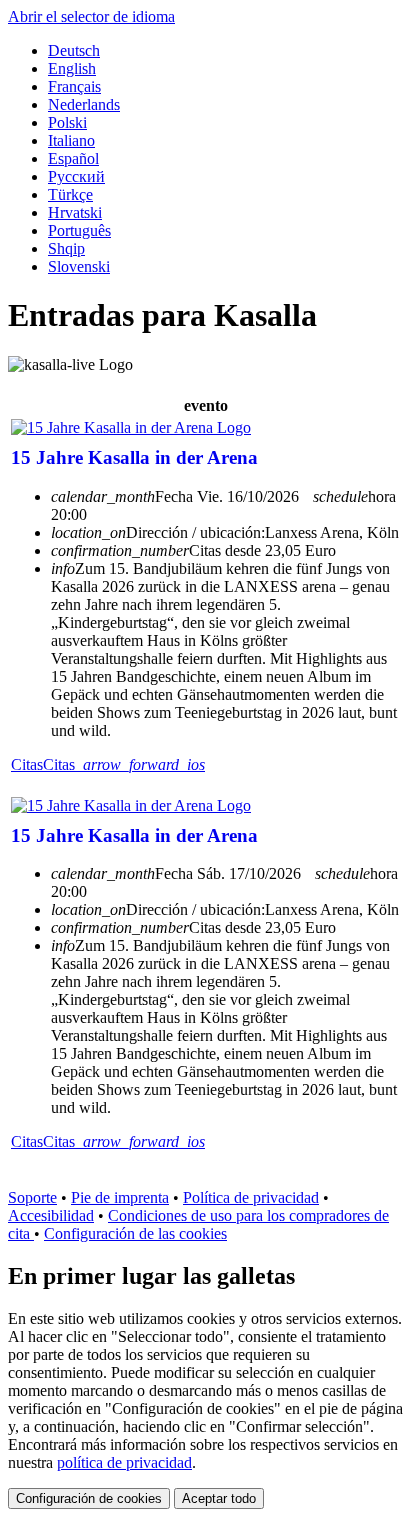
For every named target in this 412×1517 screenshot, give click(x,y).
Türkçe (70, 194)
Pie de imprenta (120, 1197)
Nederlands (84, 104)
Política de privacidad (251, 1197)
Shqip (66, 248)
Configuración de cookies (89, 1498)
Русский (76, 176)
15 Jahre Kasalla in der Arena (134, 457)
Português (79, 230)
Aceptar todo (219, 1498)
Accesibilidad (51, 1215)
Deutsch (74, 50)
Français (74, 86)
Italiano (71, 140)
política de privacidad (124, 1462)
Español (73, 158)
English (72, 68)
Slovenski (79, 266)
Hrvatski (75, 212)
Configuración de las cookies (135, 1233)
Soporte (32, 1197)
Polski (67, 122)
